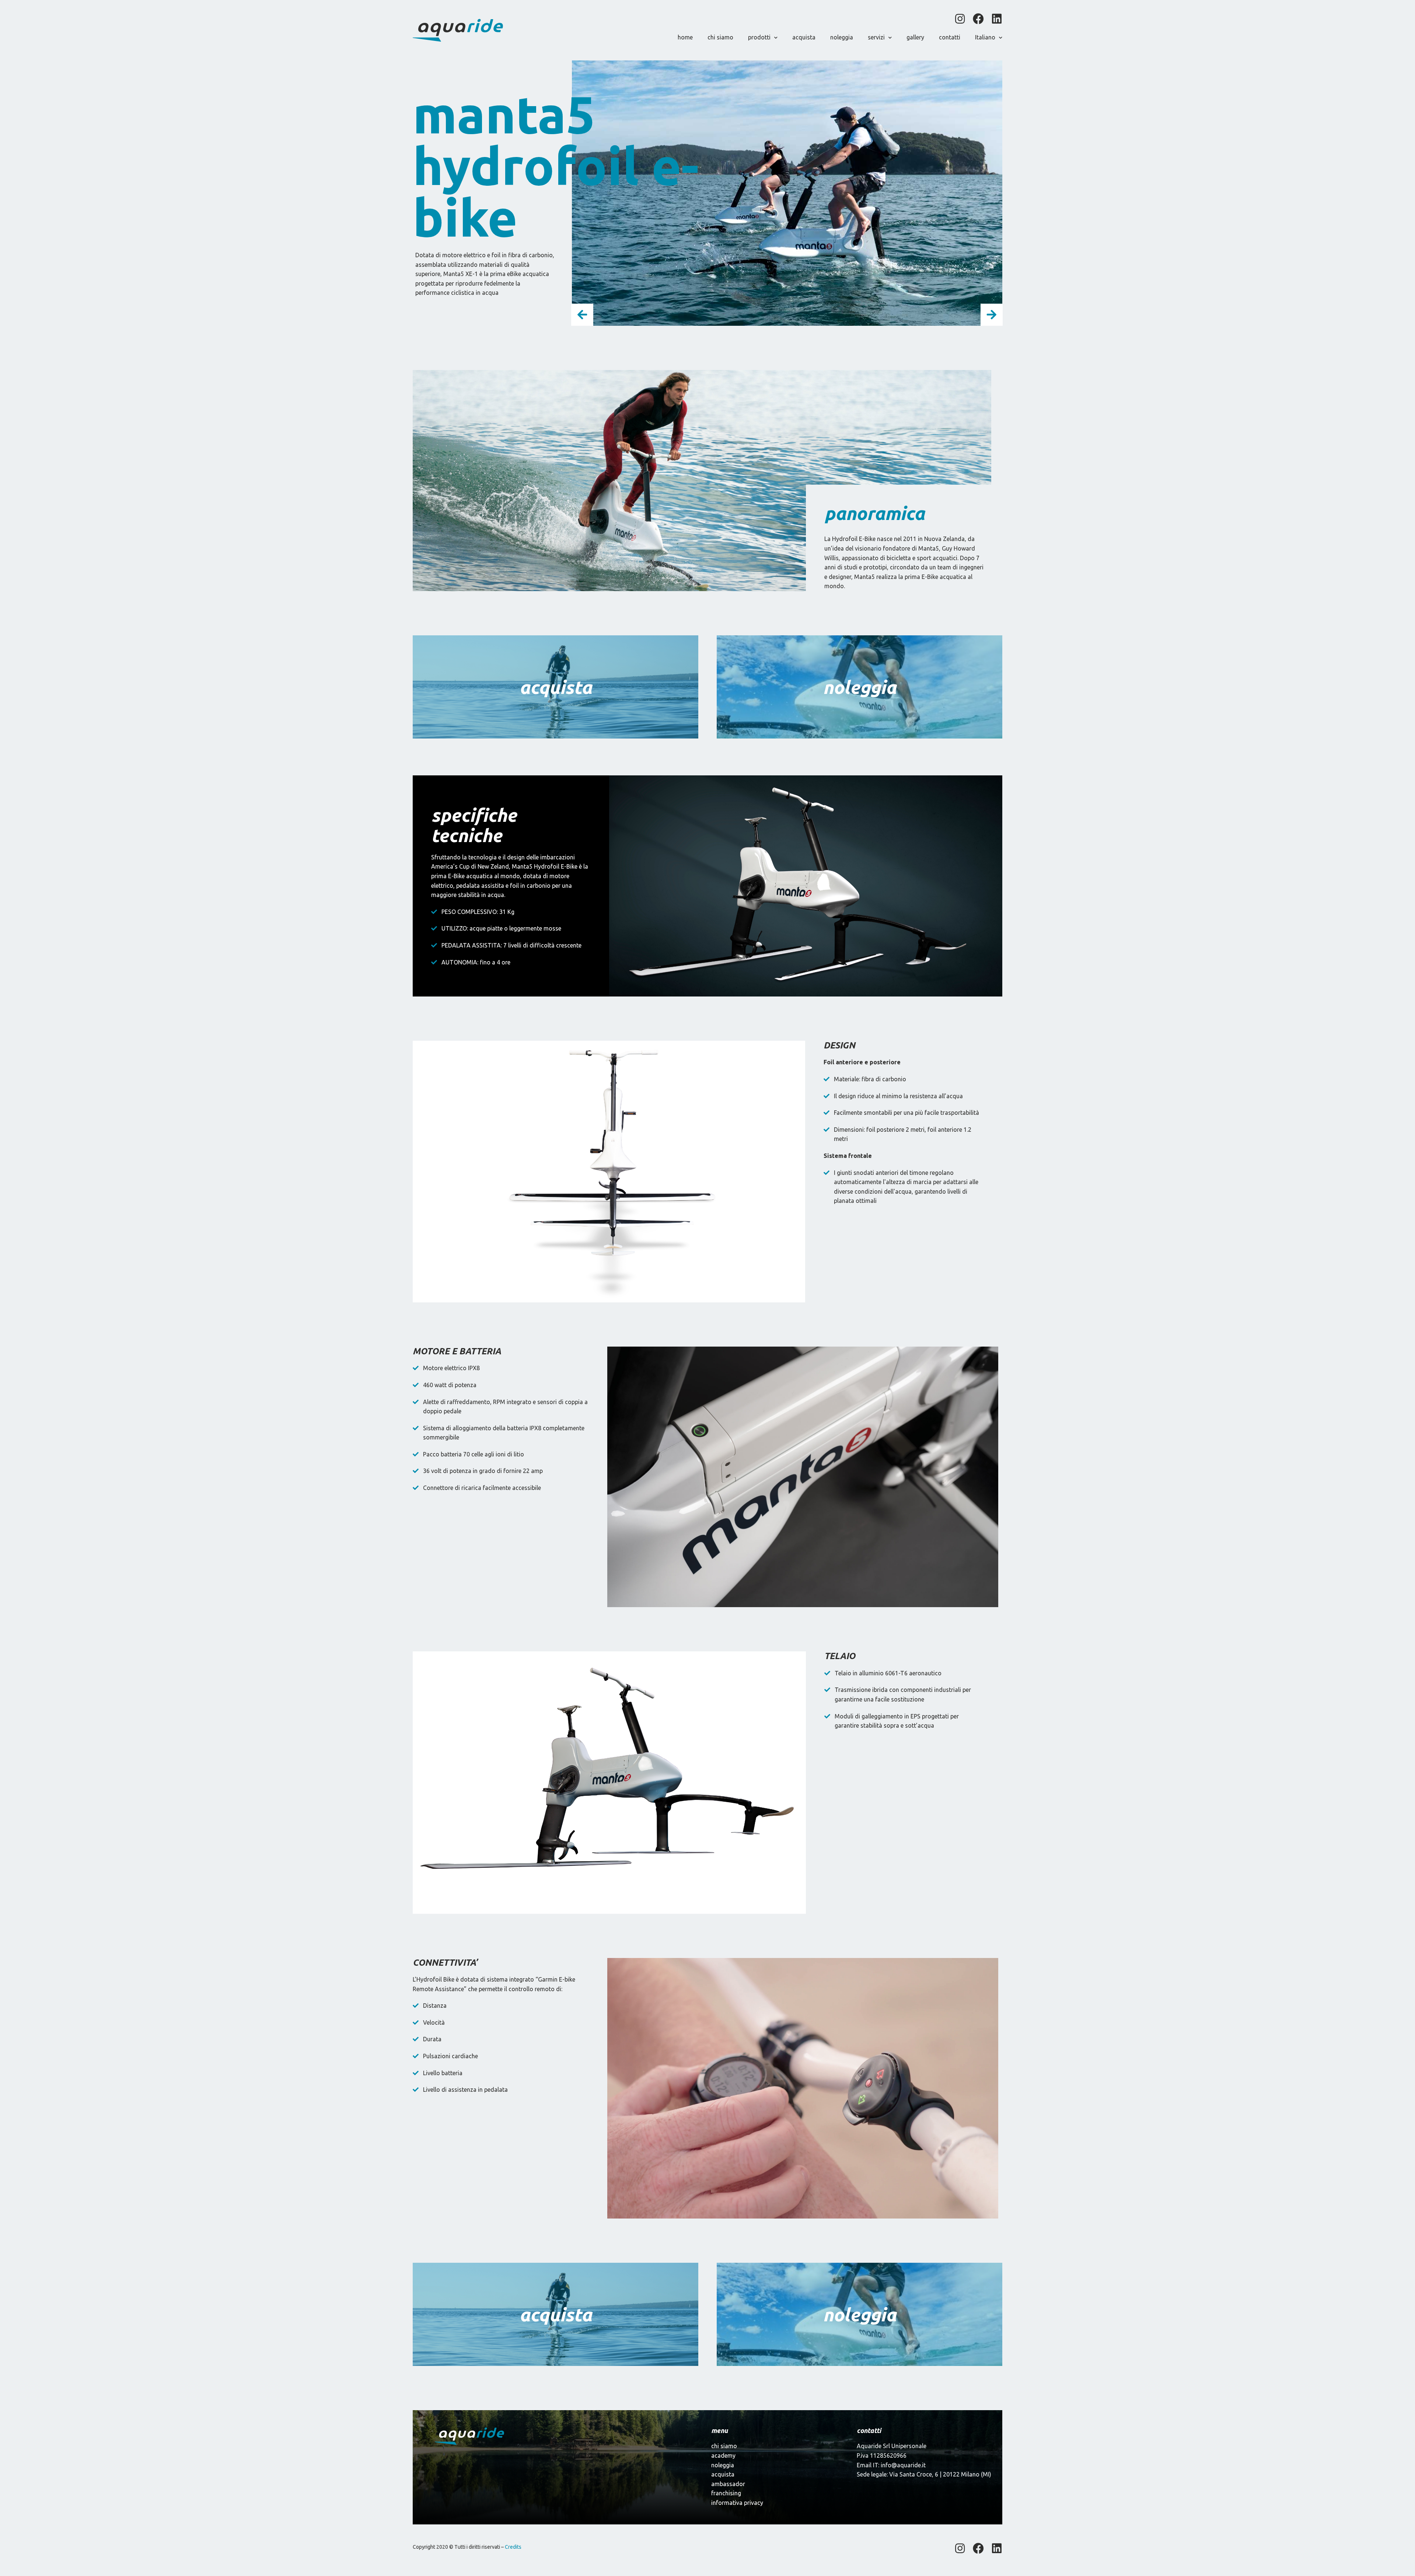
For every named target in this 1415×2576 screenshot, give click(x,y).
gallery (915, 37)
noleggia (842, 37)
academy (723, 2455)
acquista (804, 37)
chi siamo (720, 37)
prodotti (759, 37)
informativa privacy (737, 2503)
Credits (513, 2547)
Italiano (985, 37)
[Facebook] (978, 19)
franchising (726, 2493)
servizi (876, 37)
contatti (950, 37)
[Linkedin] (997, 19)
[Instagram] (960, 19)
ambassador (728, 2484)
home (685, 37)
